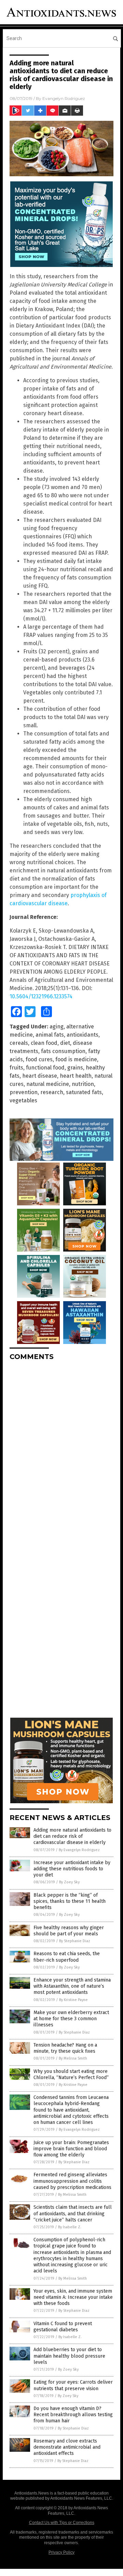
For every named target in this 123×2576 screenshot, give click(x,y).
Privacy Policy (61, 2552)
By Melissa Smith (73, 2058)
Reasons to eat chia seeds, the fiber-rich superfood (67, 1957)
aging (57, 1027)
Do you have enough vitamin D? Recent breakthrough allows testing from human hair (73, 2415)
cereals (19, 1043)
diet (65, 1043)
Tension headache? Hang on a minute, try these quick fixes (65, 2048)
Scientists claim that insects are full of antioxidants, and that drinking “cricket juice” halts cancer (73, 2213)
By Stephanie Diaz (75, 1941)
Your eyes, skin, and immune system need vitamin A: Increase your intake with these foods (73, 2297)
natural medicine (48, 1084)
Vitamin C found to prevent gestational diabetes (63, 2327)
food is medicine (76, 1059)
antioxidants (83, 1035)
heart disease (40, 1076)
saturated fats (84, 1092)
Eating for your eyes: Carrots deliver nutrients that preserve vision (73, 2385)
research (52, 1092)
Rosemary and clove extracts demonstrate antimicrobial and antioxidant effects (67, 2447)
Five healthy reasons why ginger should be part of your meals (69, 1931)
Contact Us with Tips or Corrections (62, 2523)
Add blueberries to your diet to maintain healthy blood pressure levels (69, 2356)
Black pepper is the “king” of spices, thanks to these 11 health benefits (70, 1901)
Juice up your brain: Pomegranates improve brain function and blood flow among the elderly (71, 2149)
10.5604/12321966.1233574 (41, 996)
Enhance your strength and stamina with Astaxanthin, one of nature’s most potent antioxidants (72, 1986)
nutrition (83, 1084)
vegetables (23, 1100)
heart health (76, 1076)
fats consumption (63, 1051)
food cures (39, 1059)
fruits (16, 1068)
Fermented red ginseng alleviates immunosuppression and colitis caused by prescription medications (72, 2181)
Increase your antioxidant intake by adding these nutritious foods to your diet (72, 1869)
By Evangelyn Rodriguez (79, 1850)
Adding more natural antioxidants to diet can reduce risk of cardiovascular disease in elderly (72, 1836)
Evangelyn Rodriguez (64, 98)
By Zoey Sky (69, 1882)
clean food (44, 1043)
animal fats (50, 1035)
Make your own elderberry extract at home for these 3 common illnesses (71, 2019)
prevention (24, 1092)
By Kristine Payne (73, 2000)
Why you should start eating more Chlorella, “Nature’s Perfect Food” (71, 2074)
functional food (45, 1068)
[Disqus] (61, 1452)
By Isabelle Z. (70, 2227)
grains (75, 1068)
